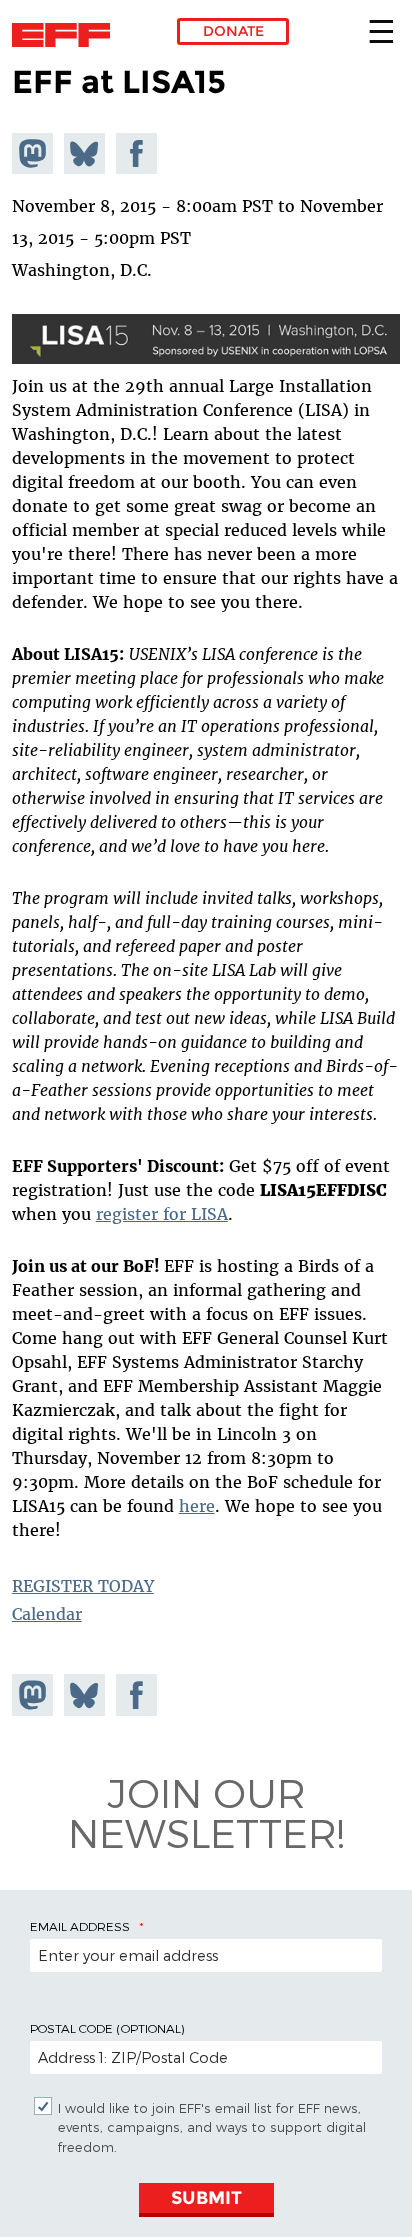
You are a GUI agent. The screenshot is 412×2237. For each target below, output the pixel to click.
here (197, 1506)
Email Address (80, 1926)
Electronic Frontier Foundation (66, 35)
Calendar (47, 1614)
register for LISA (162, 1214)
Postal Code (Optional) (107, 2028)
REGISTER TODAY (83, 1586)
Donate (233, 31)
